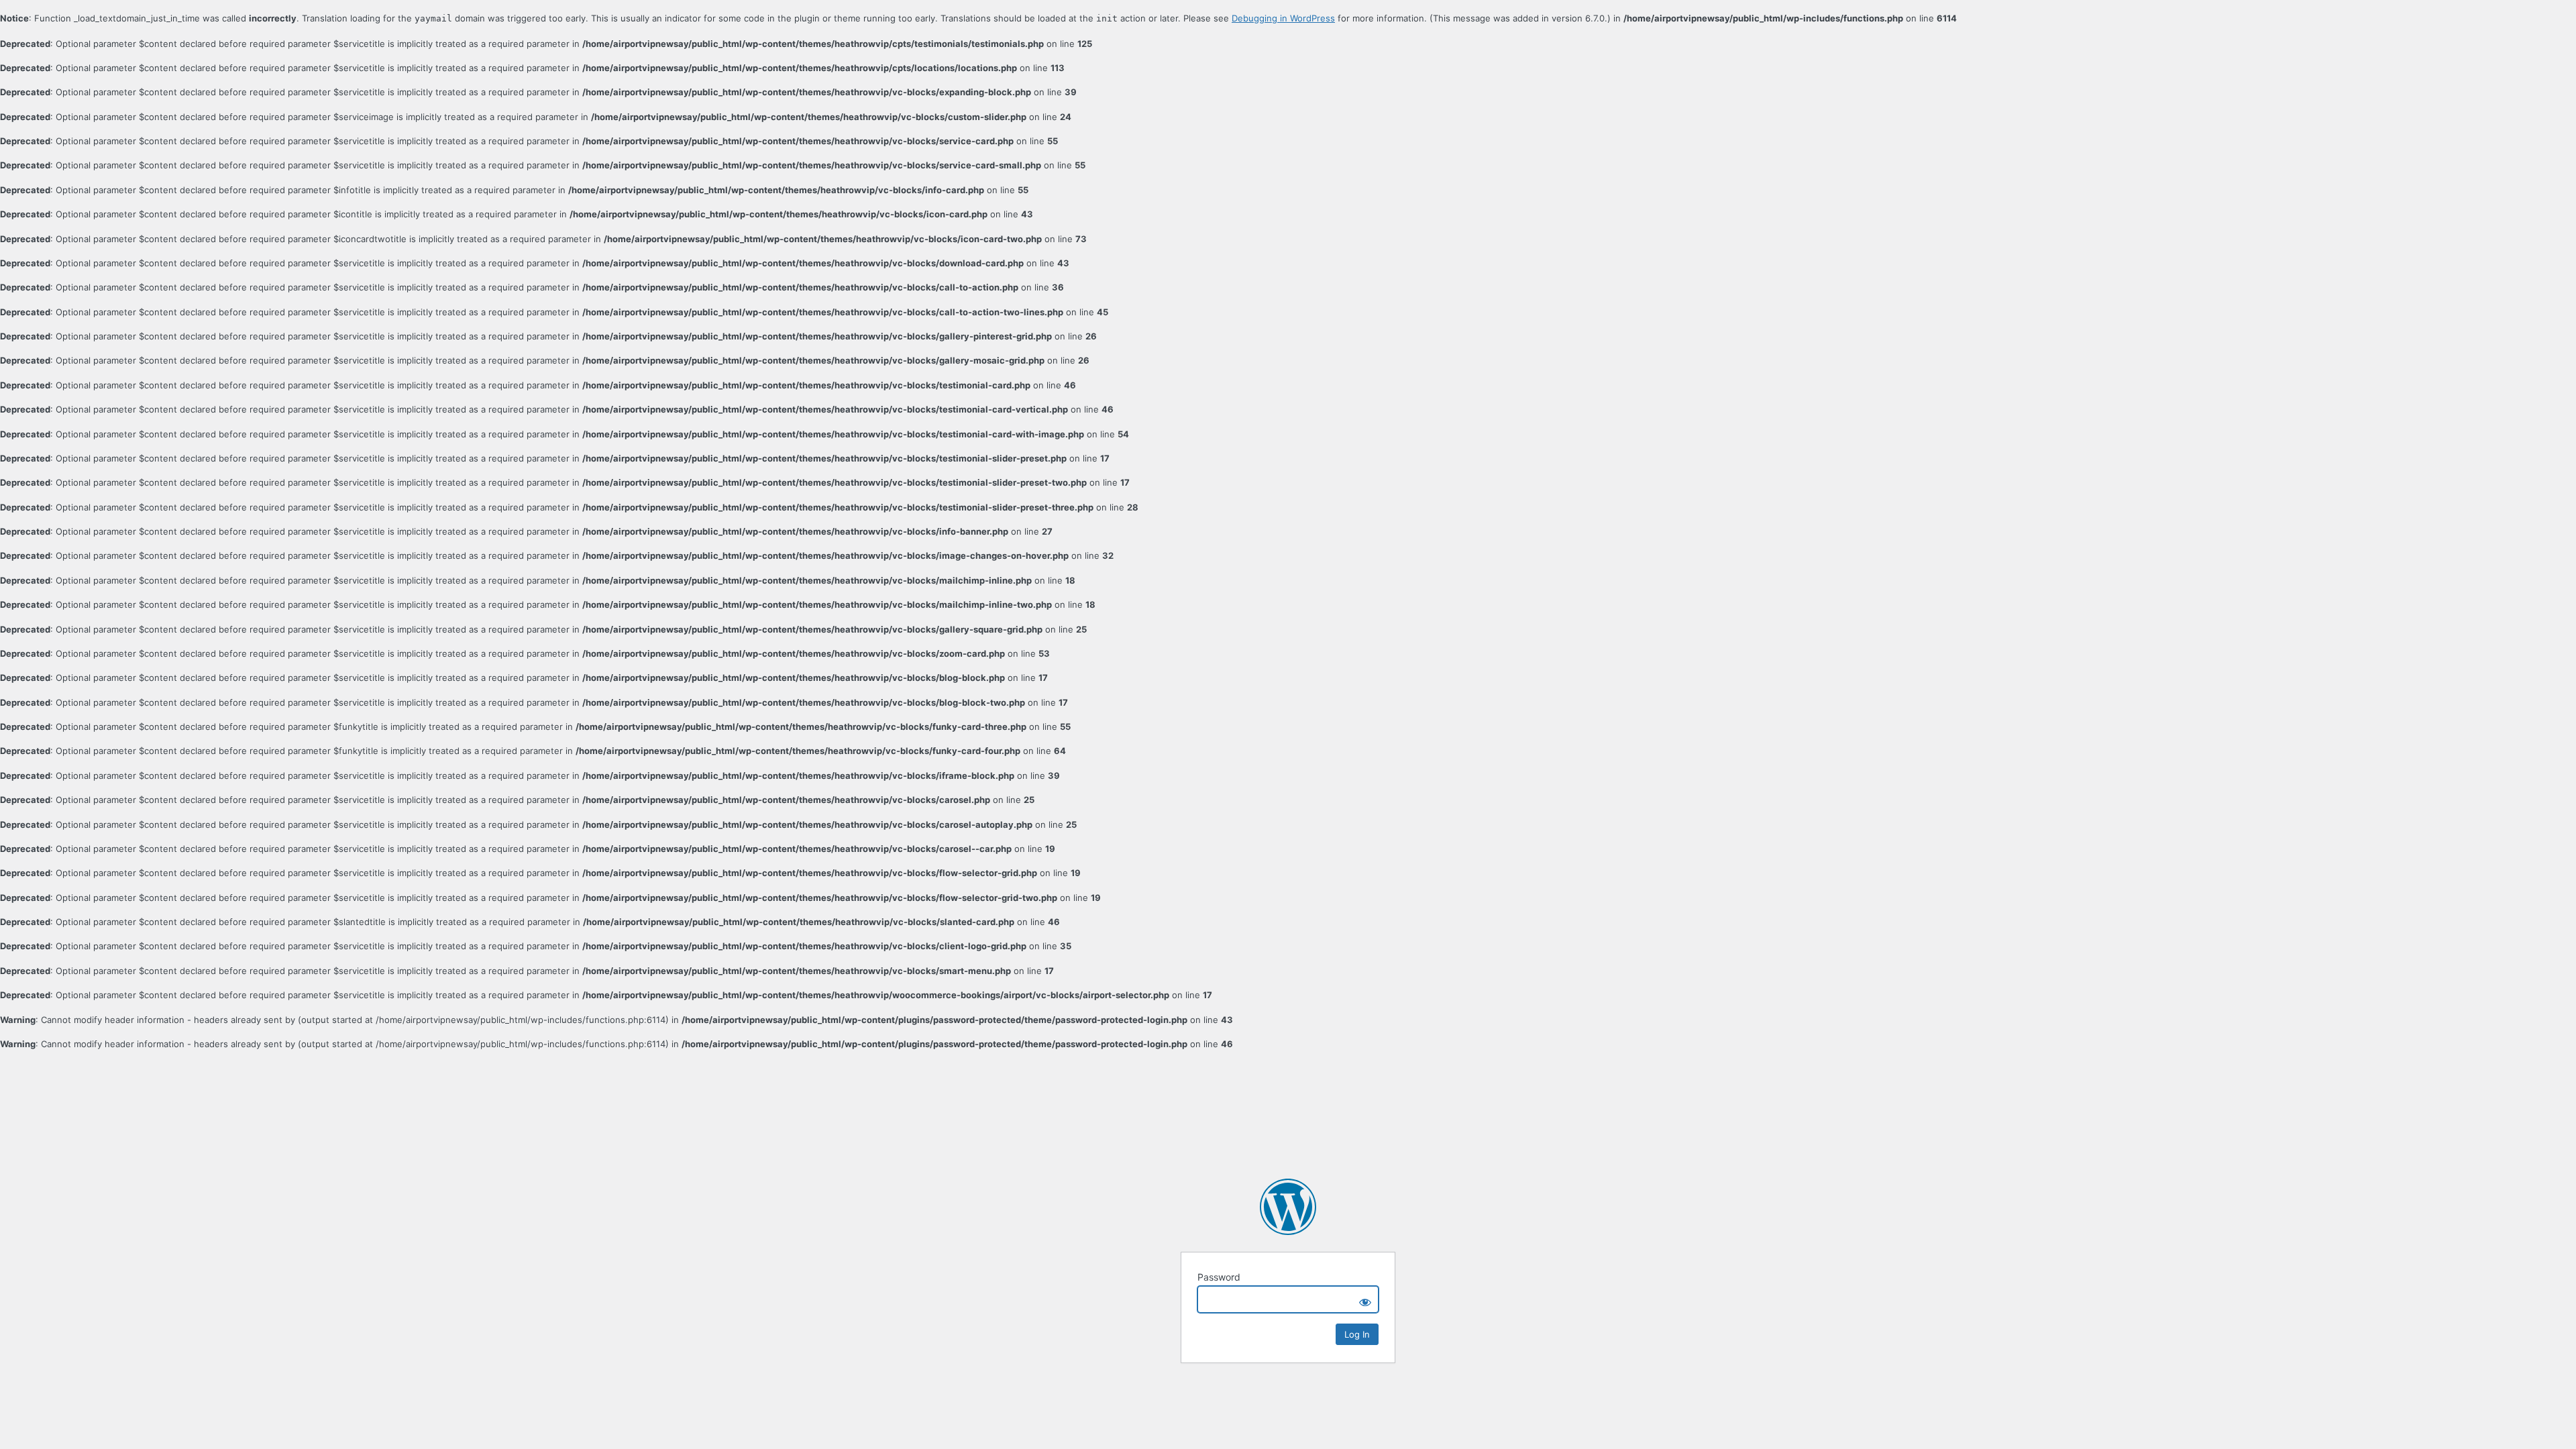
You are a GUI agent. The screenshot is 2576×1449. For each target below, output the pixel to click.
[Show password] (1365, 1299)
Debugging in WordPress (1283, 18)
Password (1219, 1277)
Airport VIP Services (1288, 1207)
